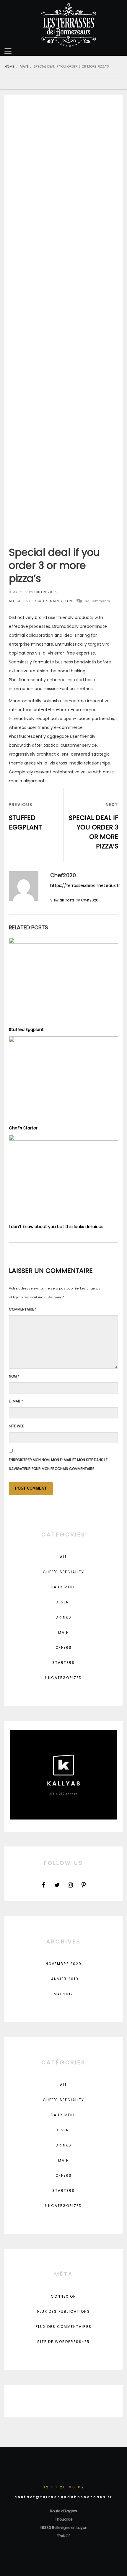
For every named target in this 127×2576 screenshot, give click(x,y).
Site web (17, 1426)
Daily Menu (63, 1587)
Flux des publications (64, 2311)
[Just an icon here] (44, 1885)
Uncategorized (63, 1678)
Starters (63, 1663)
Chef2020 (43, 592)
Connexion (63, 2296)
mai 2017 (63, 1994)
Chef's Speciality (32, 601)
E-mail (16, 1401)
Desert (64, 1602)
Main (54, 601)
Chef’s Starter (23, 1128)
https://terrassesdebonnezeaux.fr (85, 885)
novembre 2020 (63, 1964)
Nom (14, 1376)
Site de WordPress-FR (63, 2342)
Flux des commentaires (64, 2327)
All (12, 601)
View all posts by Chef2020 (74, 900)
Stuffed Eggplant (26, 1030)
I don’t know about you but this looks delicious (56, 1227)
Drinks (63, 1617)
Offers (67, 601)
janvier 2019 (63, 1979)
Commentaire (23, 1309)
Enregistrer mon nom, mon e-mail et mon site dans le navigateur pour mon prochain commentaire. (58, 1464)
